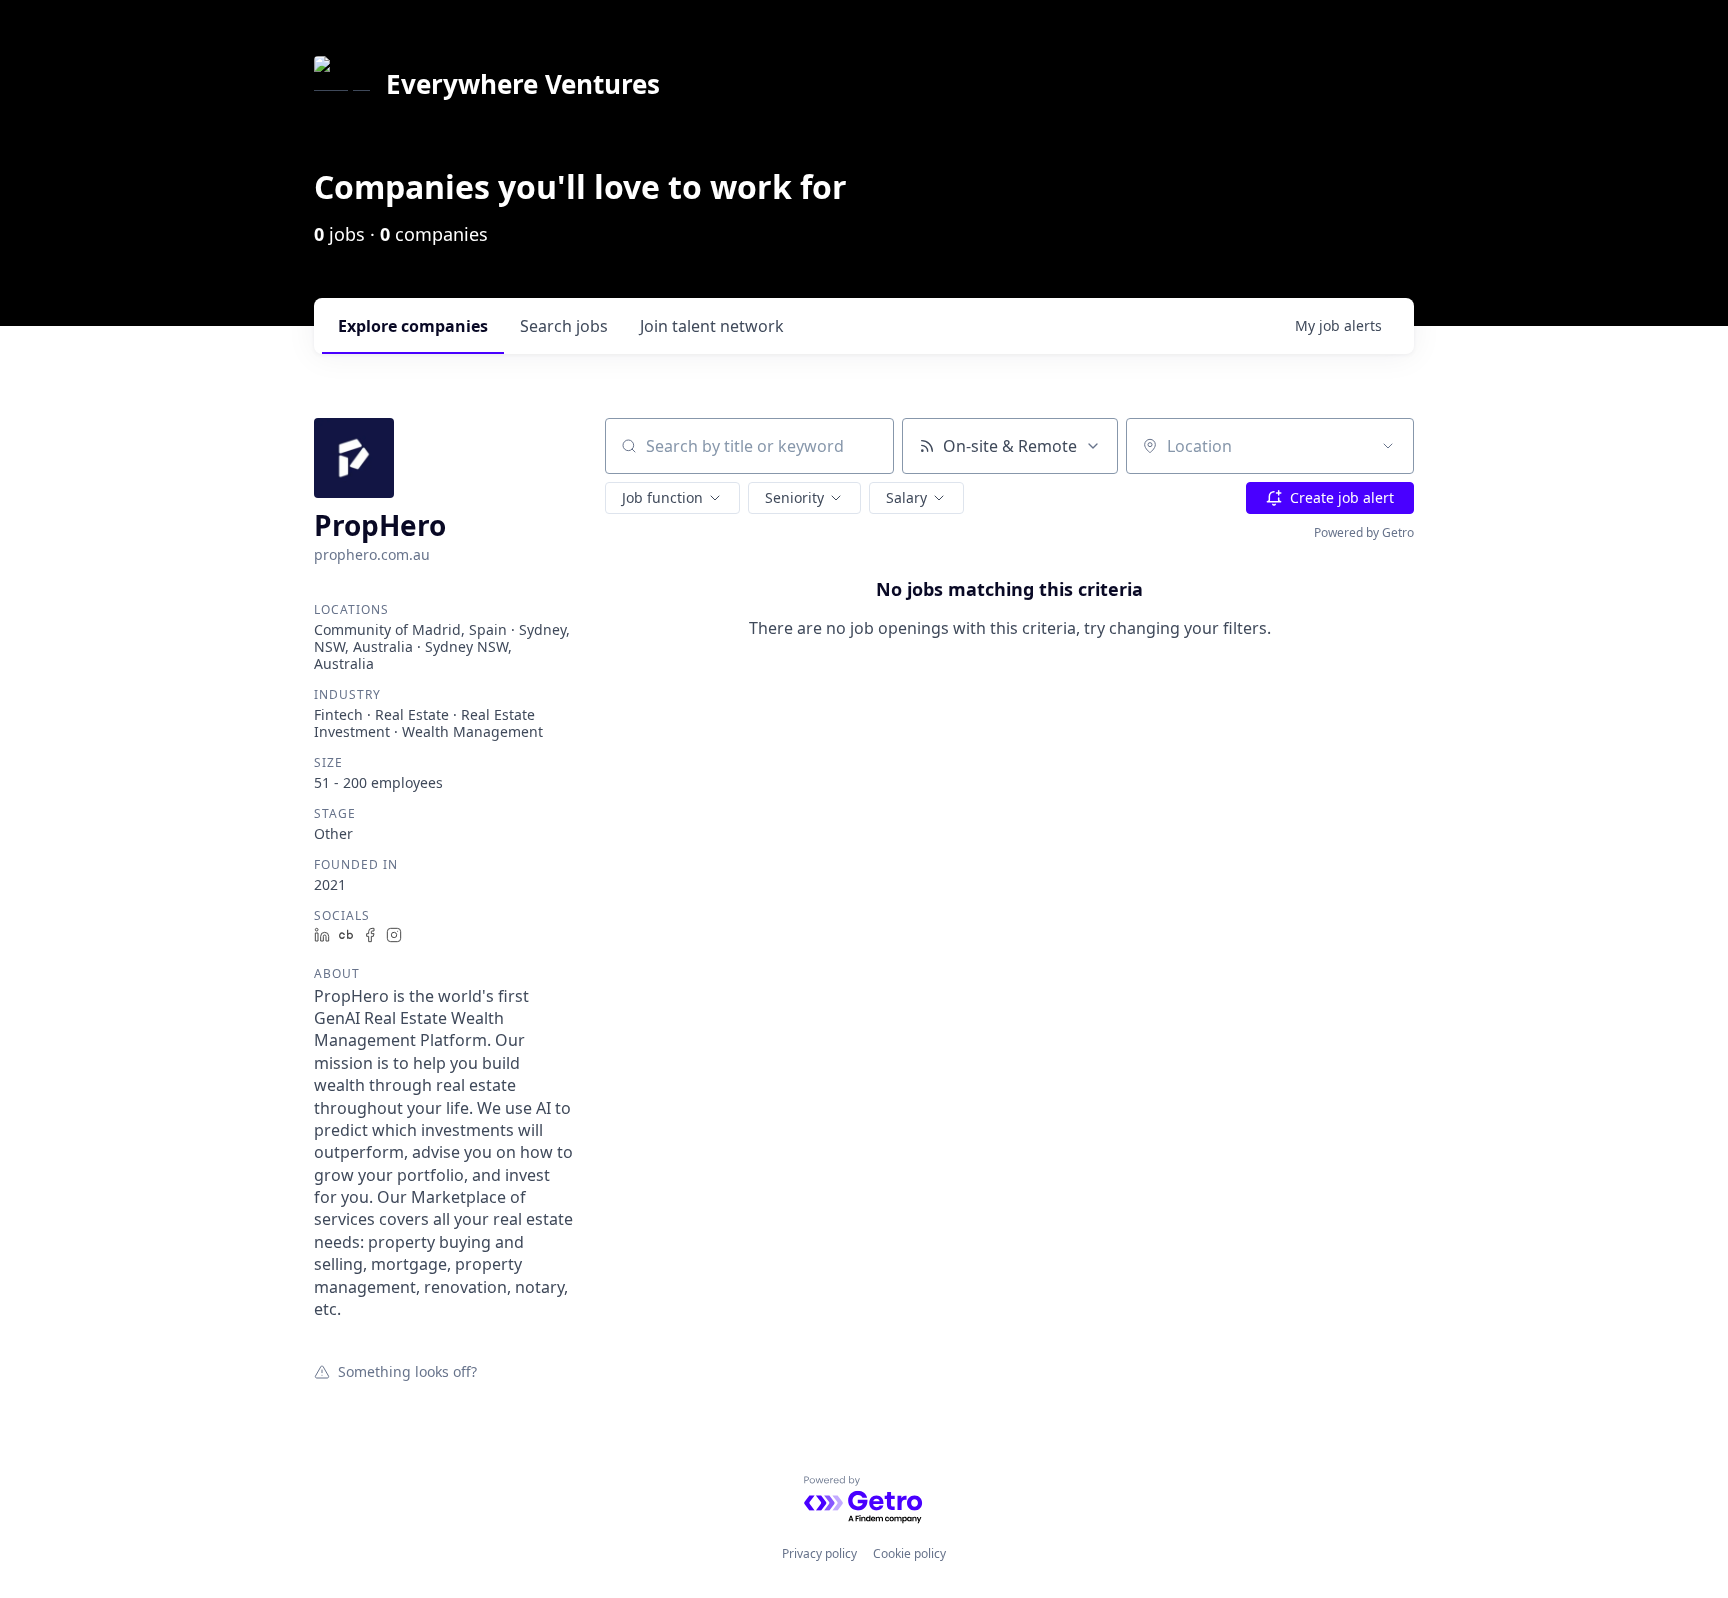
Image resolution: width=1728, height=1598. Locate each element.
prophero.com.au (372, 554)
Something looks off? (407, 1371)
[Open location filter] (1388, 446)
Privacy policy (819, 1553)
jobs (564, 326)
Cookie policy (909, 1553)
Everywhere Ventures (523, 84)
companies (413, 326)
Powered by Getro (1364, 532)
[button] (672, 498)
